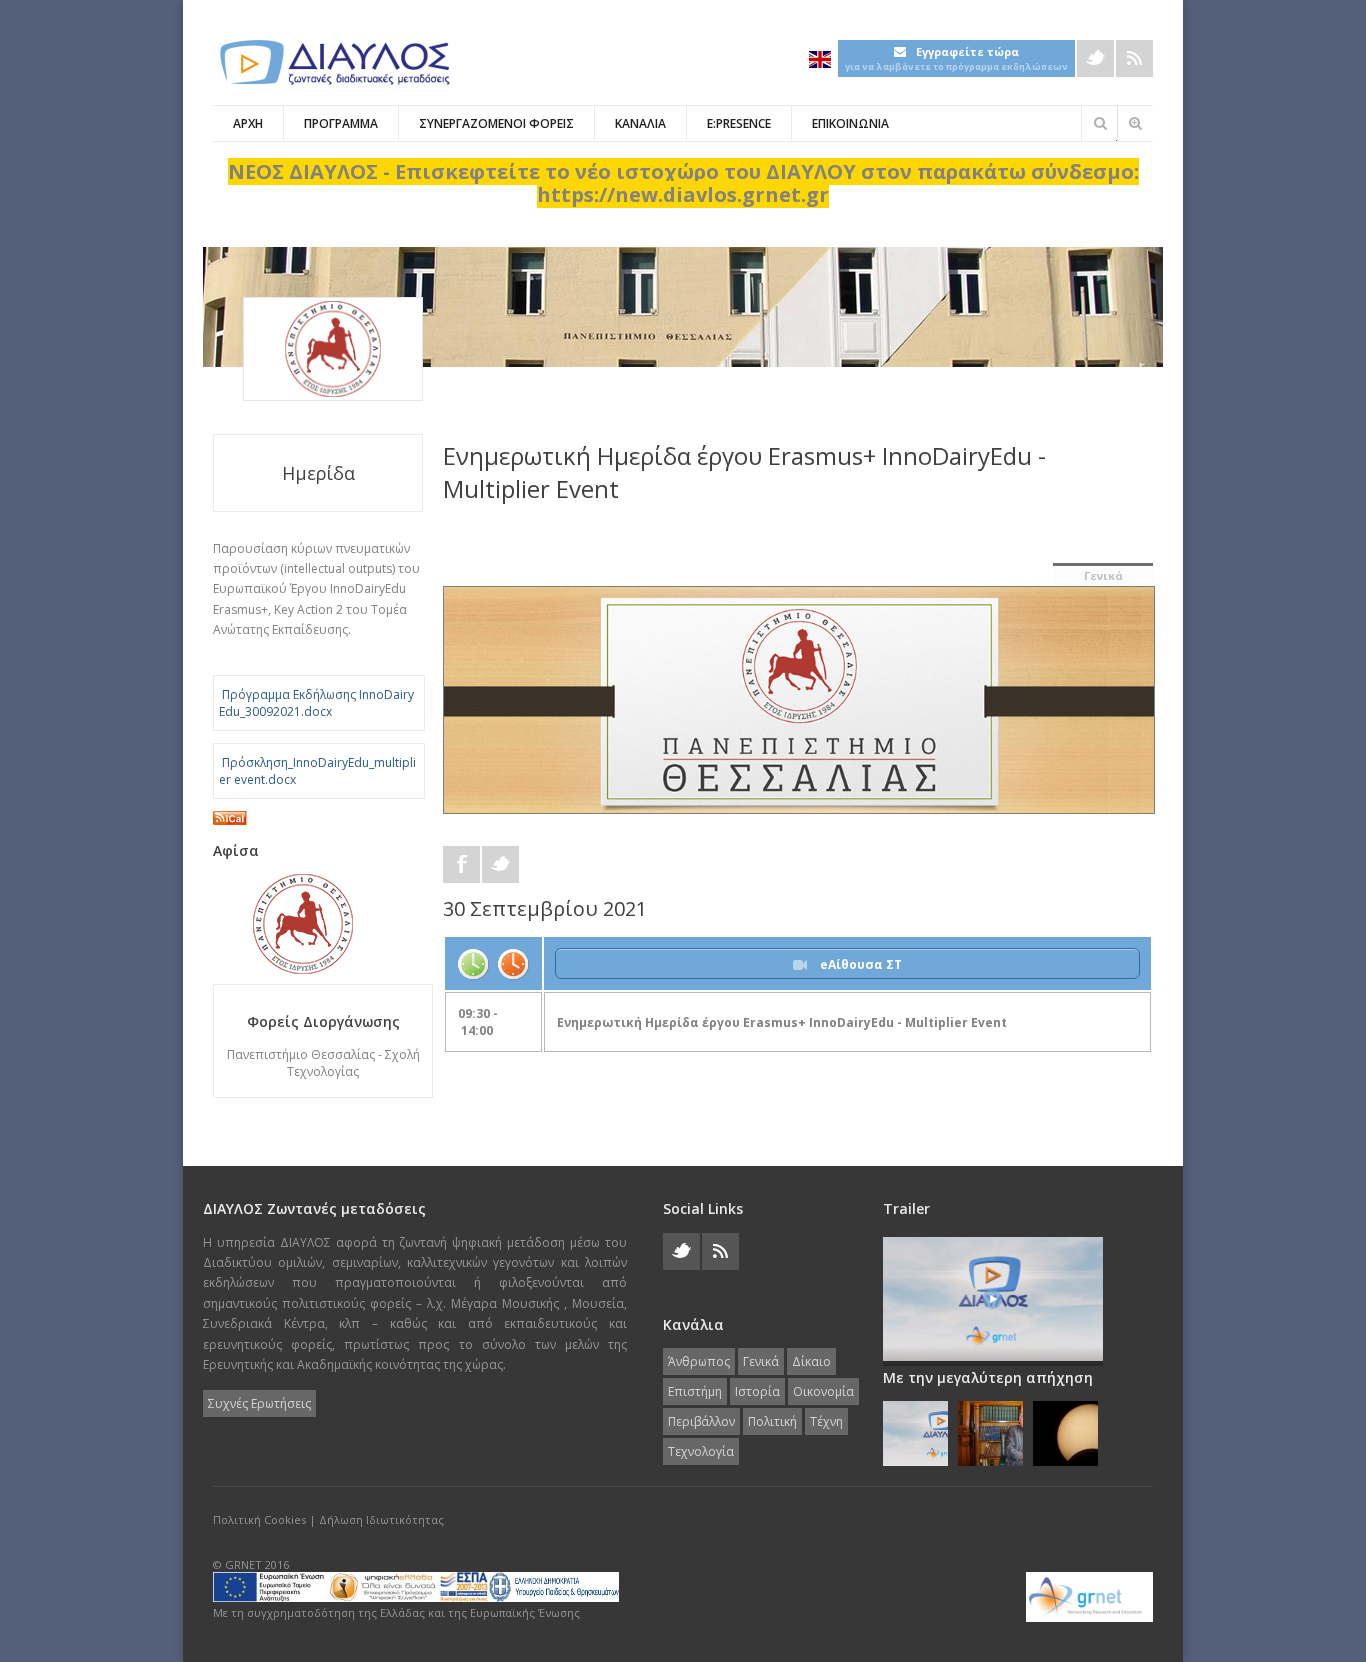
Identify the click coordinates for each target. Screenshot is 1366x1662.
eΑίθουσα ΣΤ (859, 964)
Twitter (1095, 58)
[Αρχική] (333, 62)
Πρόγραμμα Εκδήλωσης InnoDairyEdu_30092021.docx (316, 703)
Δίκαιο (811, 1361)
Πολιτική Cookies (259, 1519)
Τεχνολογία (701, 1451)
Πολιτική (772, 1421)
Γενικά (1103, 575)
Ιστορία (757, 1391)
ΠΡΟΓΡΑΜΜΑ (341, 123)
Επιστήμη (695, 1391)
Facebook (461, 864)
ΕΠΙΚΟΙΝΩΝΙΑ (850, 123)
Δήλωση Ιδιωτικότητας (381, 1519)
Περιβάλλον (701, 1421)
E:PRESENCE (739, 123)
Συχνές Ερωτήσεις (259, 1403)
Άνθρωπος (699, 1361)
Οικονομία (823, 1391)
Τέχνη (826, 1421)
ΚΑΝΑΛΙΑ (640, 123)
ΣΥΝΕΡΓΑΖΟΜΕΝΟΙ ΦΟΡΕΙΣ (496, 123)
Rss (1134, 58)
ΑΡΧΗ (248, 123)
